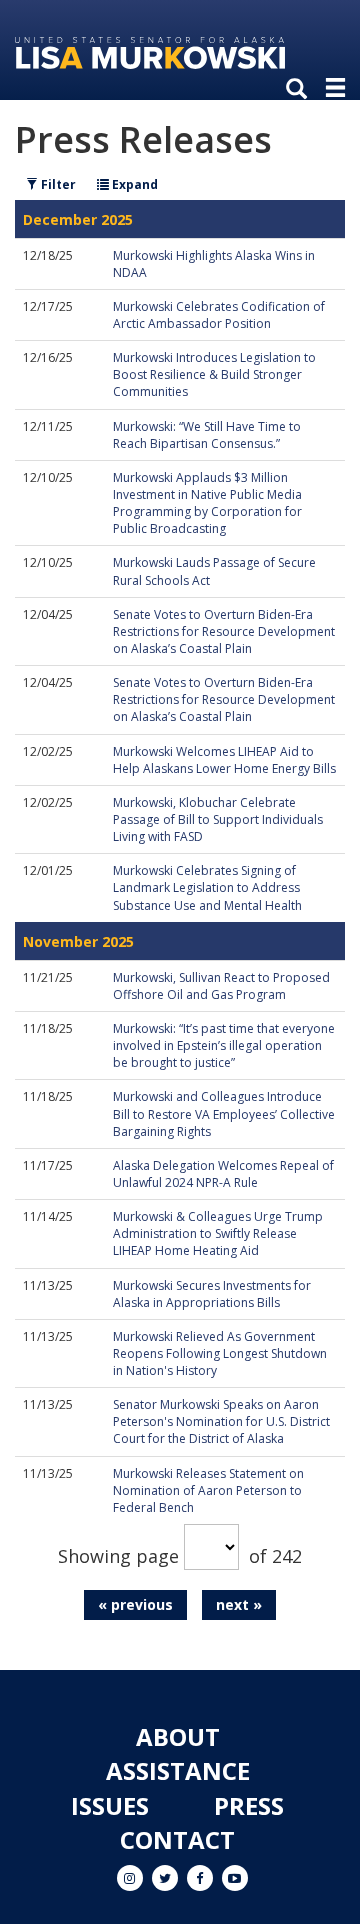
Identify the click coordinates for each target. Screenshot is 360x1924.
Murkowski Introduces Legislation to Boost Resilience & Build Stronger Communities (214, 374)
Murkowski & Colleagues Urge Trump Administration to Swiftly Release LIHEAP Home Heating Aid (218, 1233)
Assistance (178, 1770)
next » (239, 1604)
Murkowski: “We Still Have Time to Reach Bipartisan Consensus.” (207, 435)
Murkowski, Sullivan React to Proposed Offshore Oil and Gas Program (221, 986)
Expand (133, 184)
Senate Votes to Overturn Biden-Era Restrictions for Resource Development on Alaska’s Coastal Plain (224, 631)
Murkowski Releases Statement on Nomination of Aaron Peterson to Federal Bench (208, 1490)
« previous (135, 1604)
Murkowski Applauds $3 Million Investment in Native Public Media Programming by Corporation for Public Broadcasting (207, 503)
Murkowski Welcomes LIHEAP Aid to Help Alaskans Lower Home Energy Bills (224, 760)
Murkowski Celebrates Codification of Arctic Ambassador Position (219, 315)
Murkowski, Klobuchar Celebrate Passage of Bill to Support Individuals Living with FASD (218, 819)
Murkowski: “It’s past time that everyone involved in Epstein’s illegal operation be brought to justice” (224, 1045)
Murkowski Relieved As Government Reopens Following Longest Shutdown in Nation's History (220, 1353)
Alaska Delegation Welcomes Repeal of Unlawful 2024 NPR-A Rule (223, 1174)
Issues (110, 1805)
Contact (177, 1839)
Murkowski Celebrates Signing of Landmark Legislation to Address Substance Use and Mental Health (207, 887)
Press (249, 1805)
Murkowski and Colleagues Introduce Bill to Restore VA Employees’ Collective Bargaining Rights (224, 1113)
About (178, 1736)
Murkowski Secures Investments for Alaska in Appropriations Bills (212, 1294)
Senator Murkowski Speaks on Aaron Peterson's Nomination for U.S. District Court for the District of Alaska (221, 1421)
